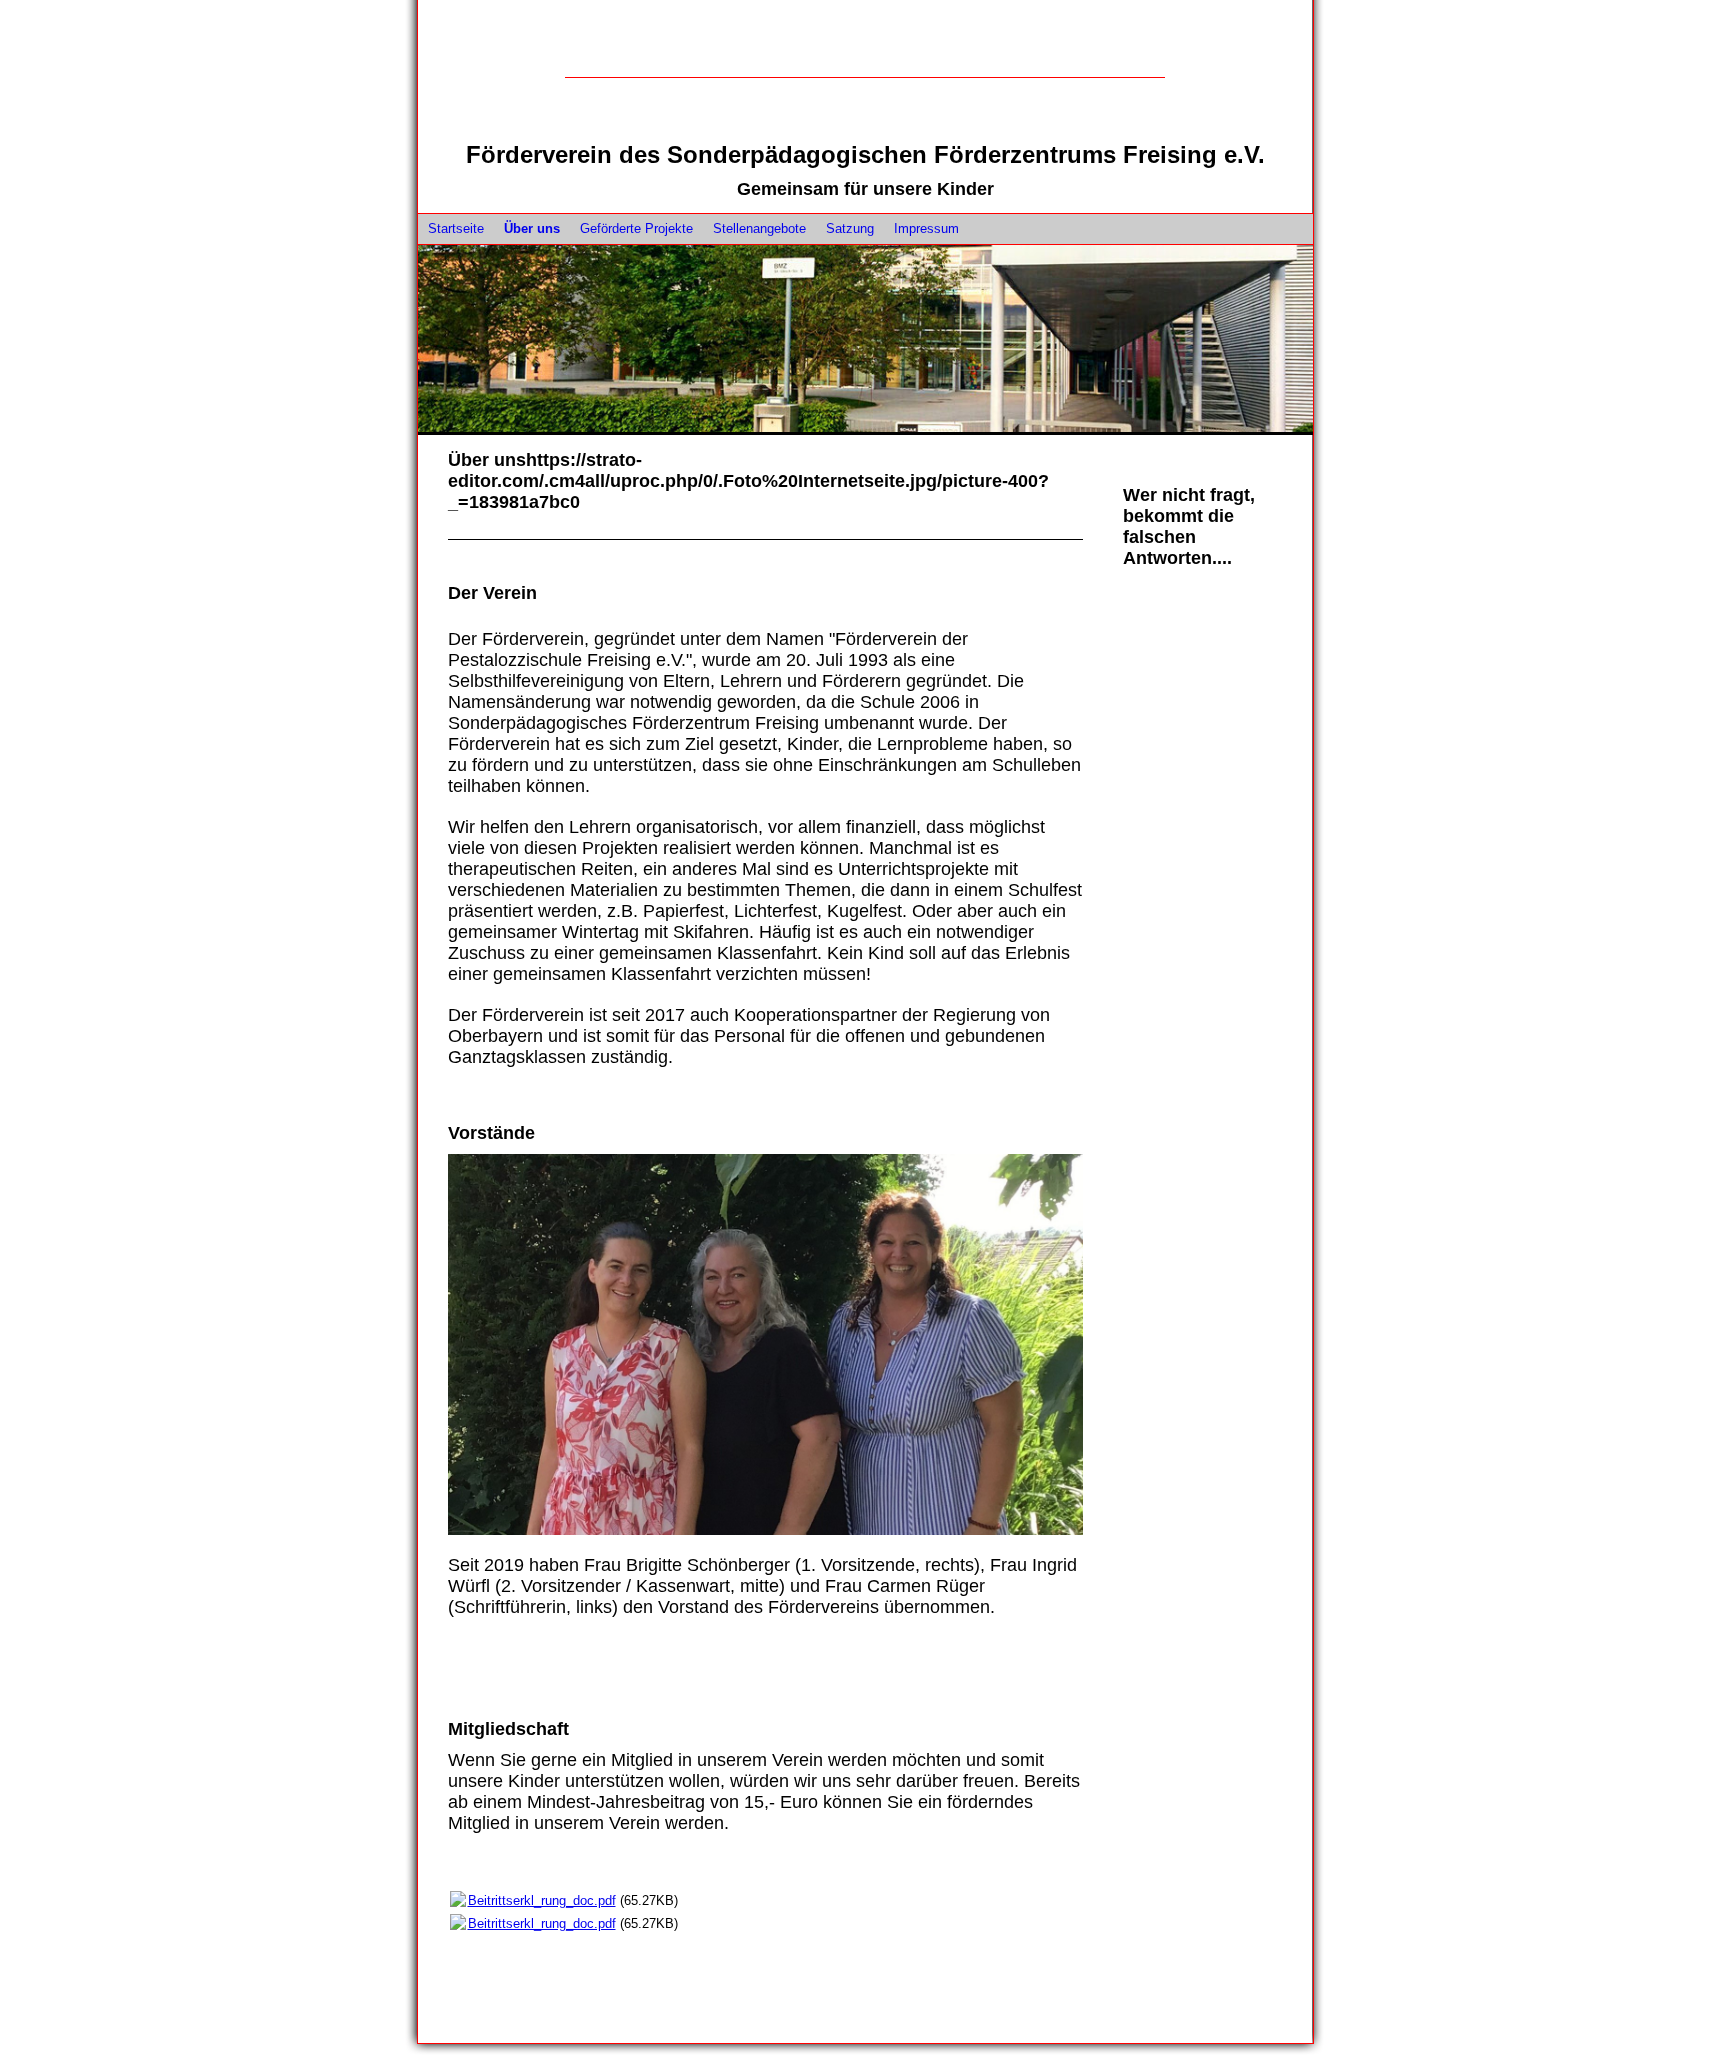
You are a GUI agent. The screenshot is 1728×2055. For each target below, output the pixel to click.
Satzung (850, 228)
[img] (865, 76)
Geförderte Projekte (636, 228)
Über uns (532, 228)
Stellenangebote (759, 228)
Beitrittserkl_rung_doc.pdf (542, 1900)
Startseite (456, 228)
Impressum (926, 228)
